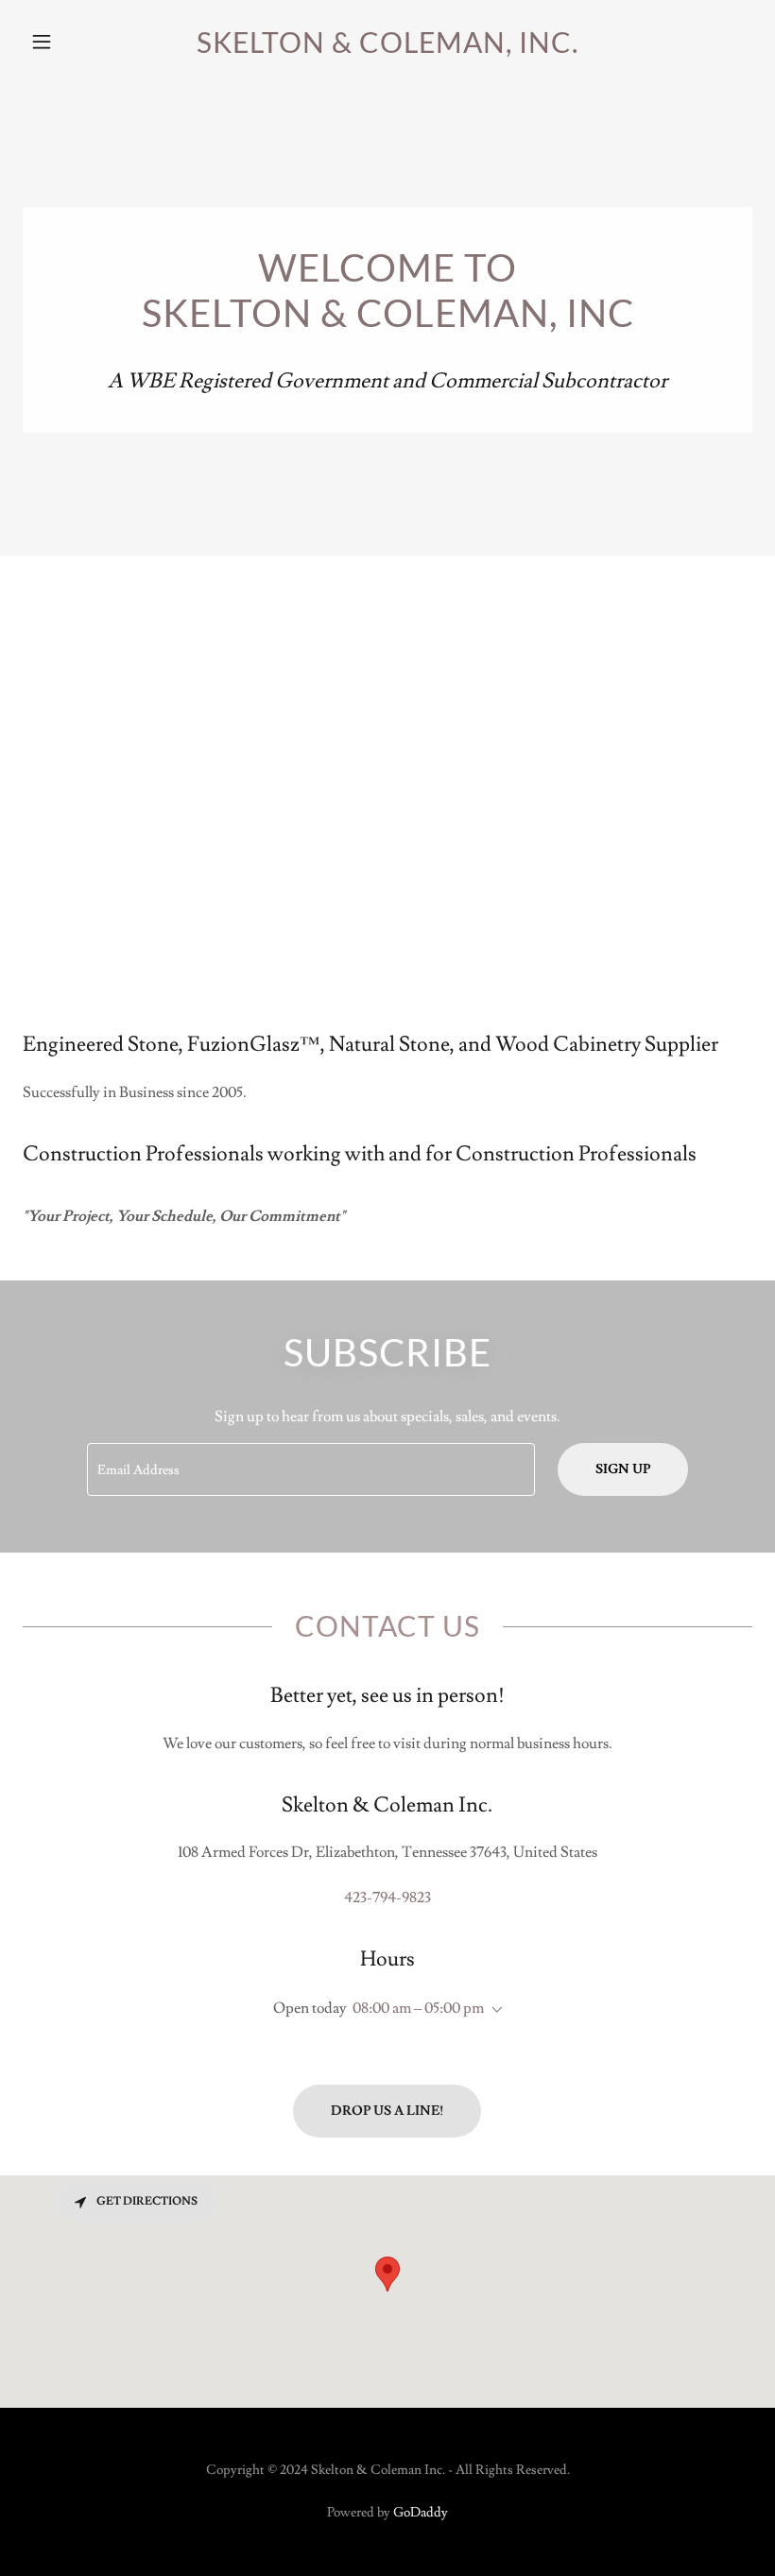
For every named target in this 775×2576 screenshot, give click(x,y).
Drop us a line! (387, 2111)
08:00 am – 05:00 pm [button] (418, 2008)
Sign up (623, 1469)
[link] (387, 48)
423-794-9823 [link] (387, 1898)
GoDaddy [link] (421, 2513)
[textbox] (310, 1469)
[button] (77, 42)
